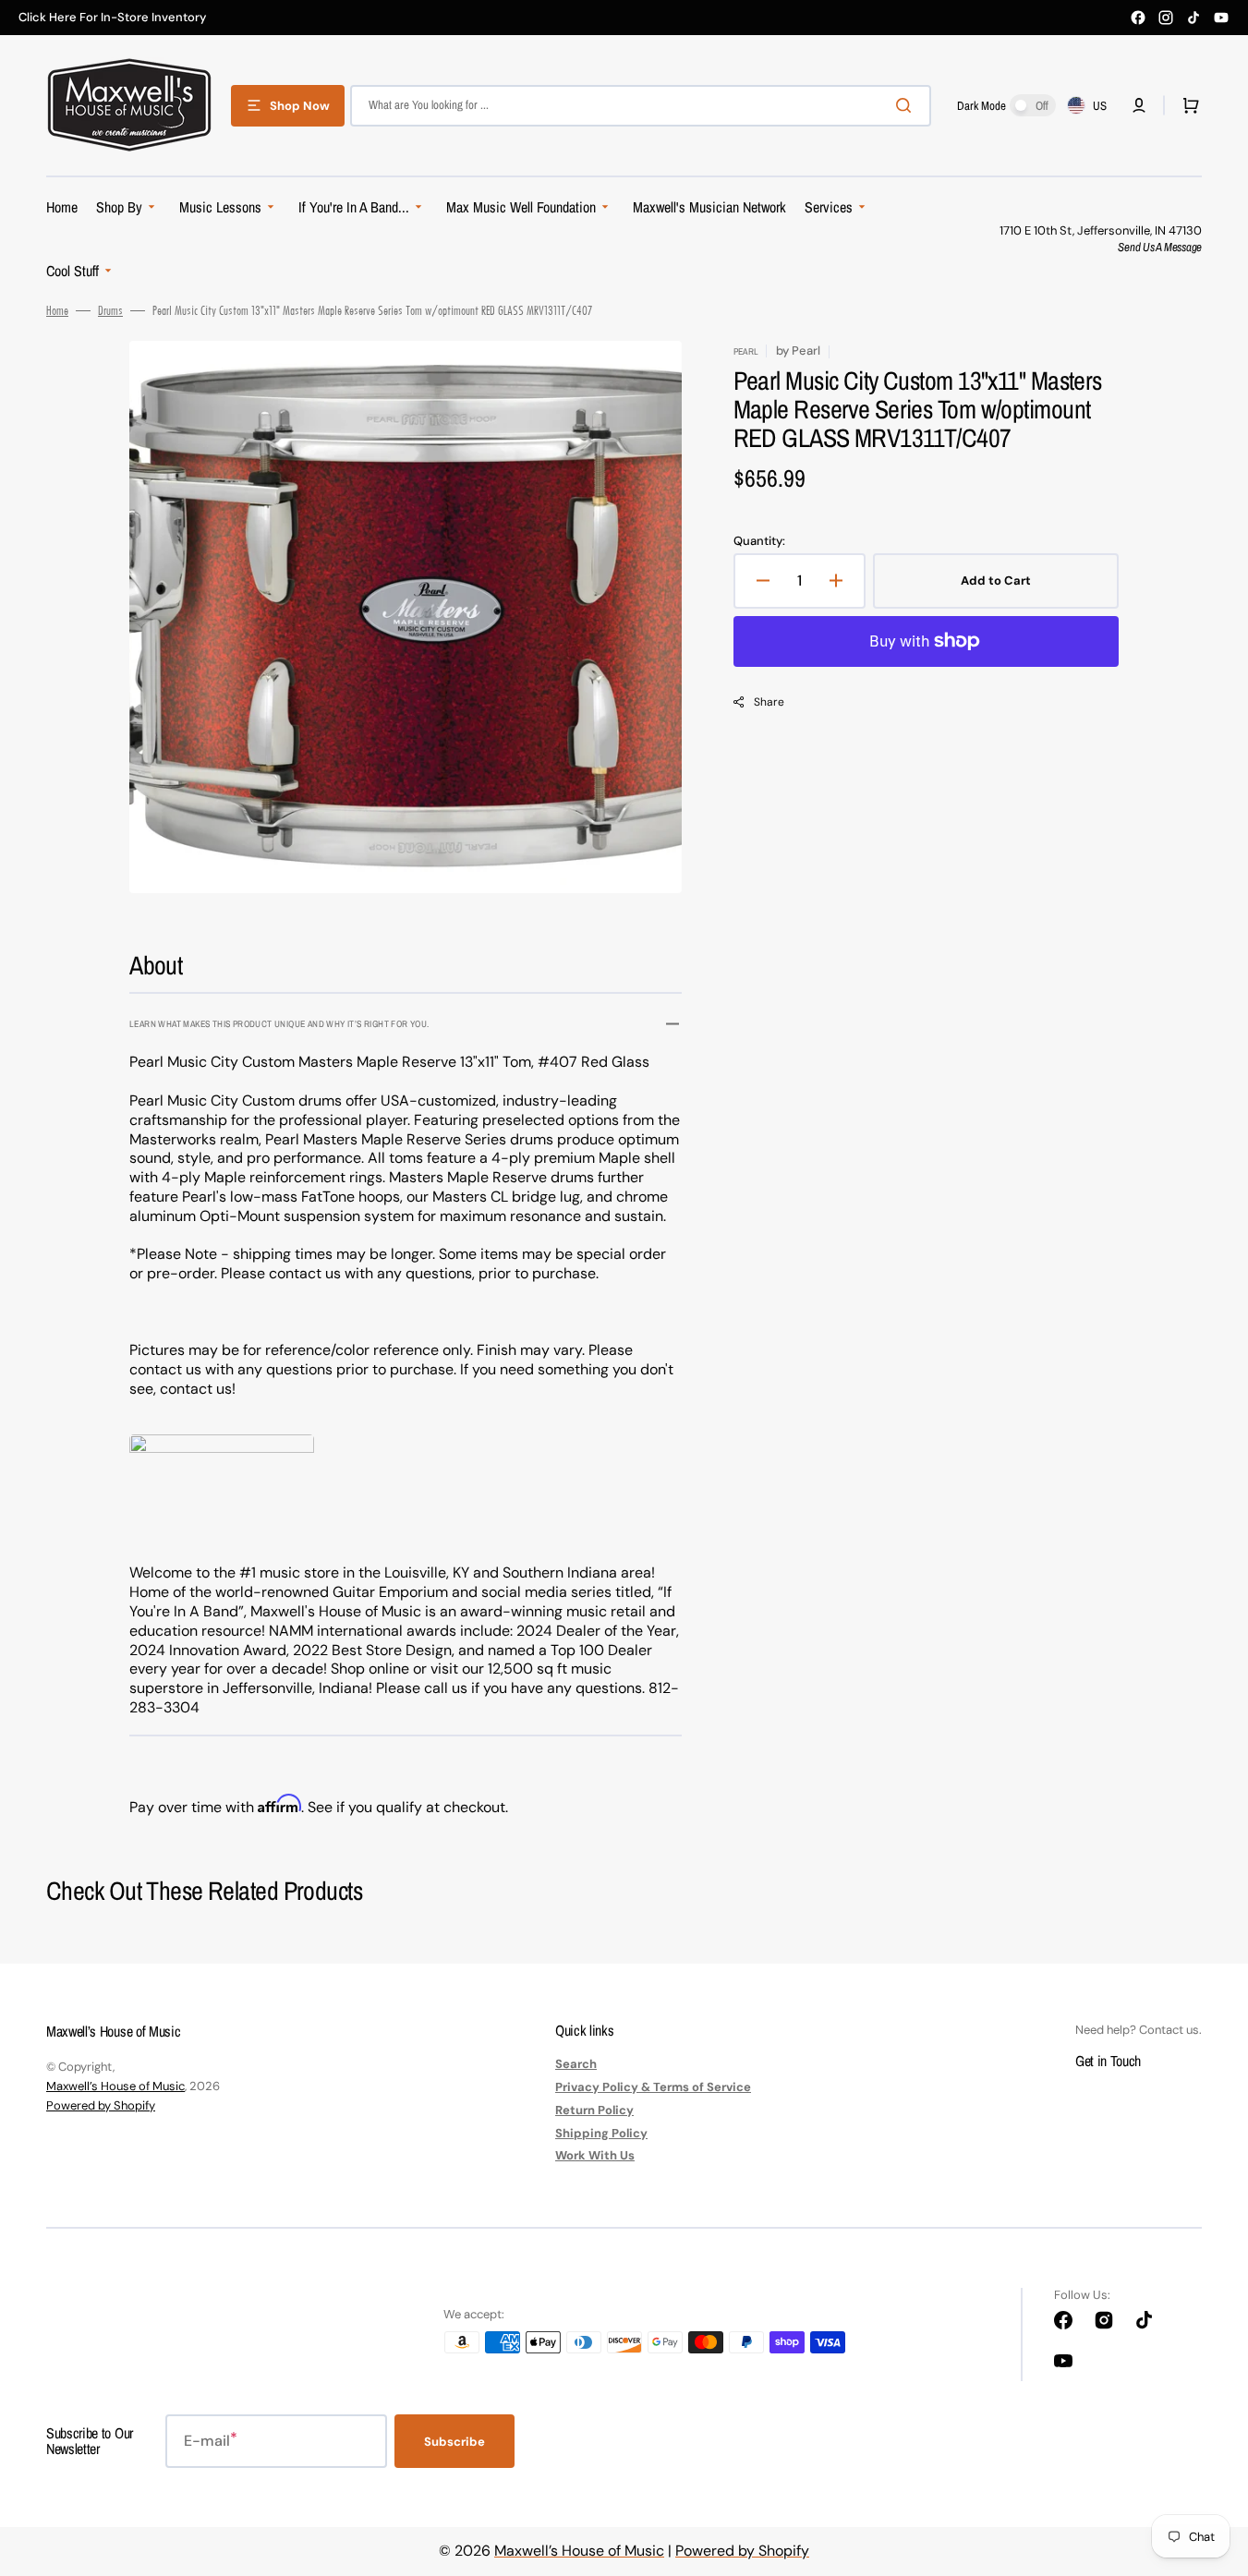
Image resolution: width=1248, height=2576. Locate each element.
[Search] (907, 105)
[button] (1139, 105)
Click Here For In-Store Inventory (112, 18)
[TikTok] (1193, 18)
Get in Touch (1108, 2061)
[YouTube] (1221, 18)
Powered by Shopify (101, 2105)
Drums (110, 310)
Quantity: (759, 541)
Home (57, 310)
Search (576, 2064)
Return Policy (594, 2110)
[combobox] (641, 106)
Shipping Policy (601, 2133)
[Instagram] (1166, 18)
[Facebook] (1138, 18)
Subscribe (454, 2442)
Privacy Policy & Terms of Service (653, 2087)
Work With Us (595, 2155)
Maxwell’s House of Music (115, 2086)
